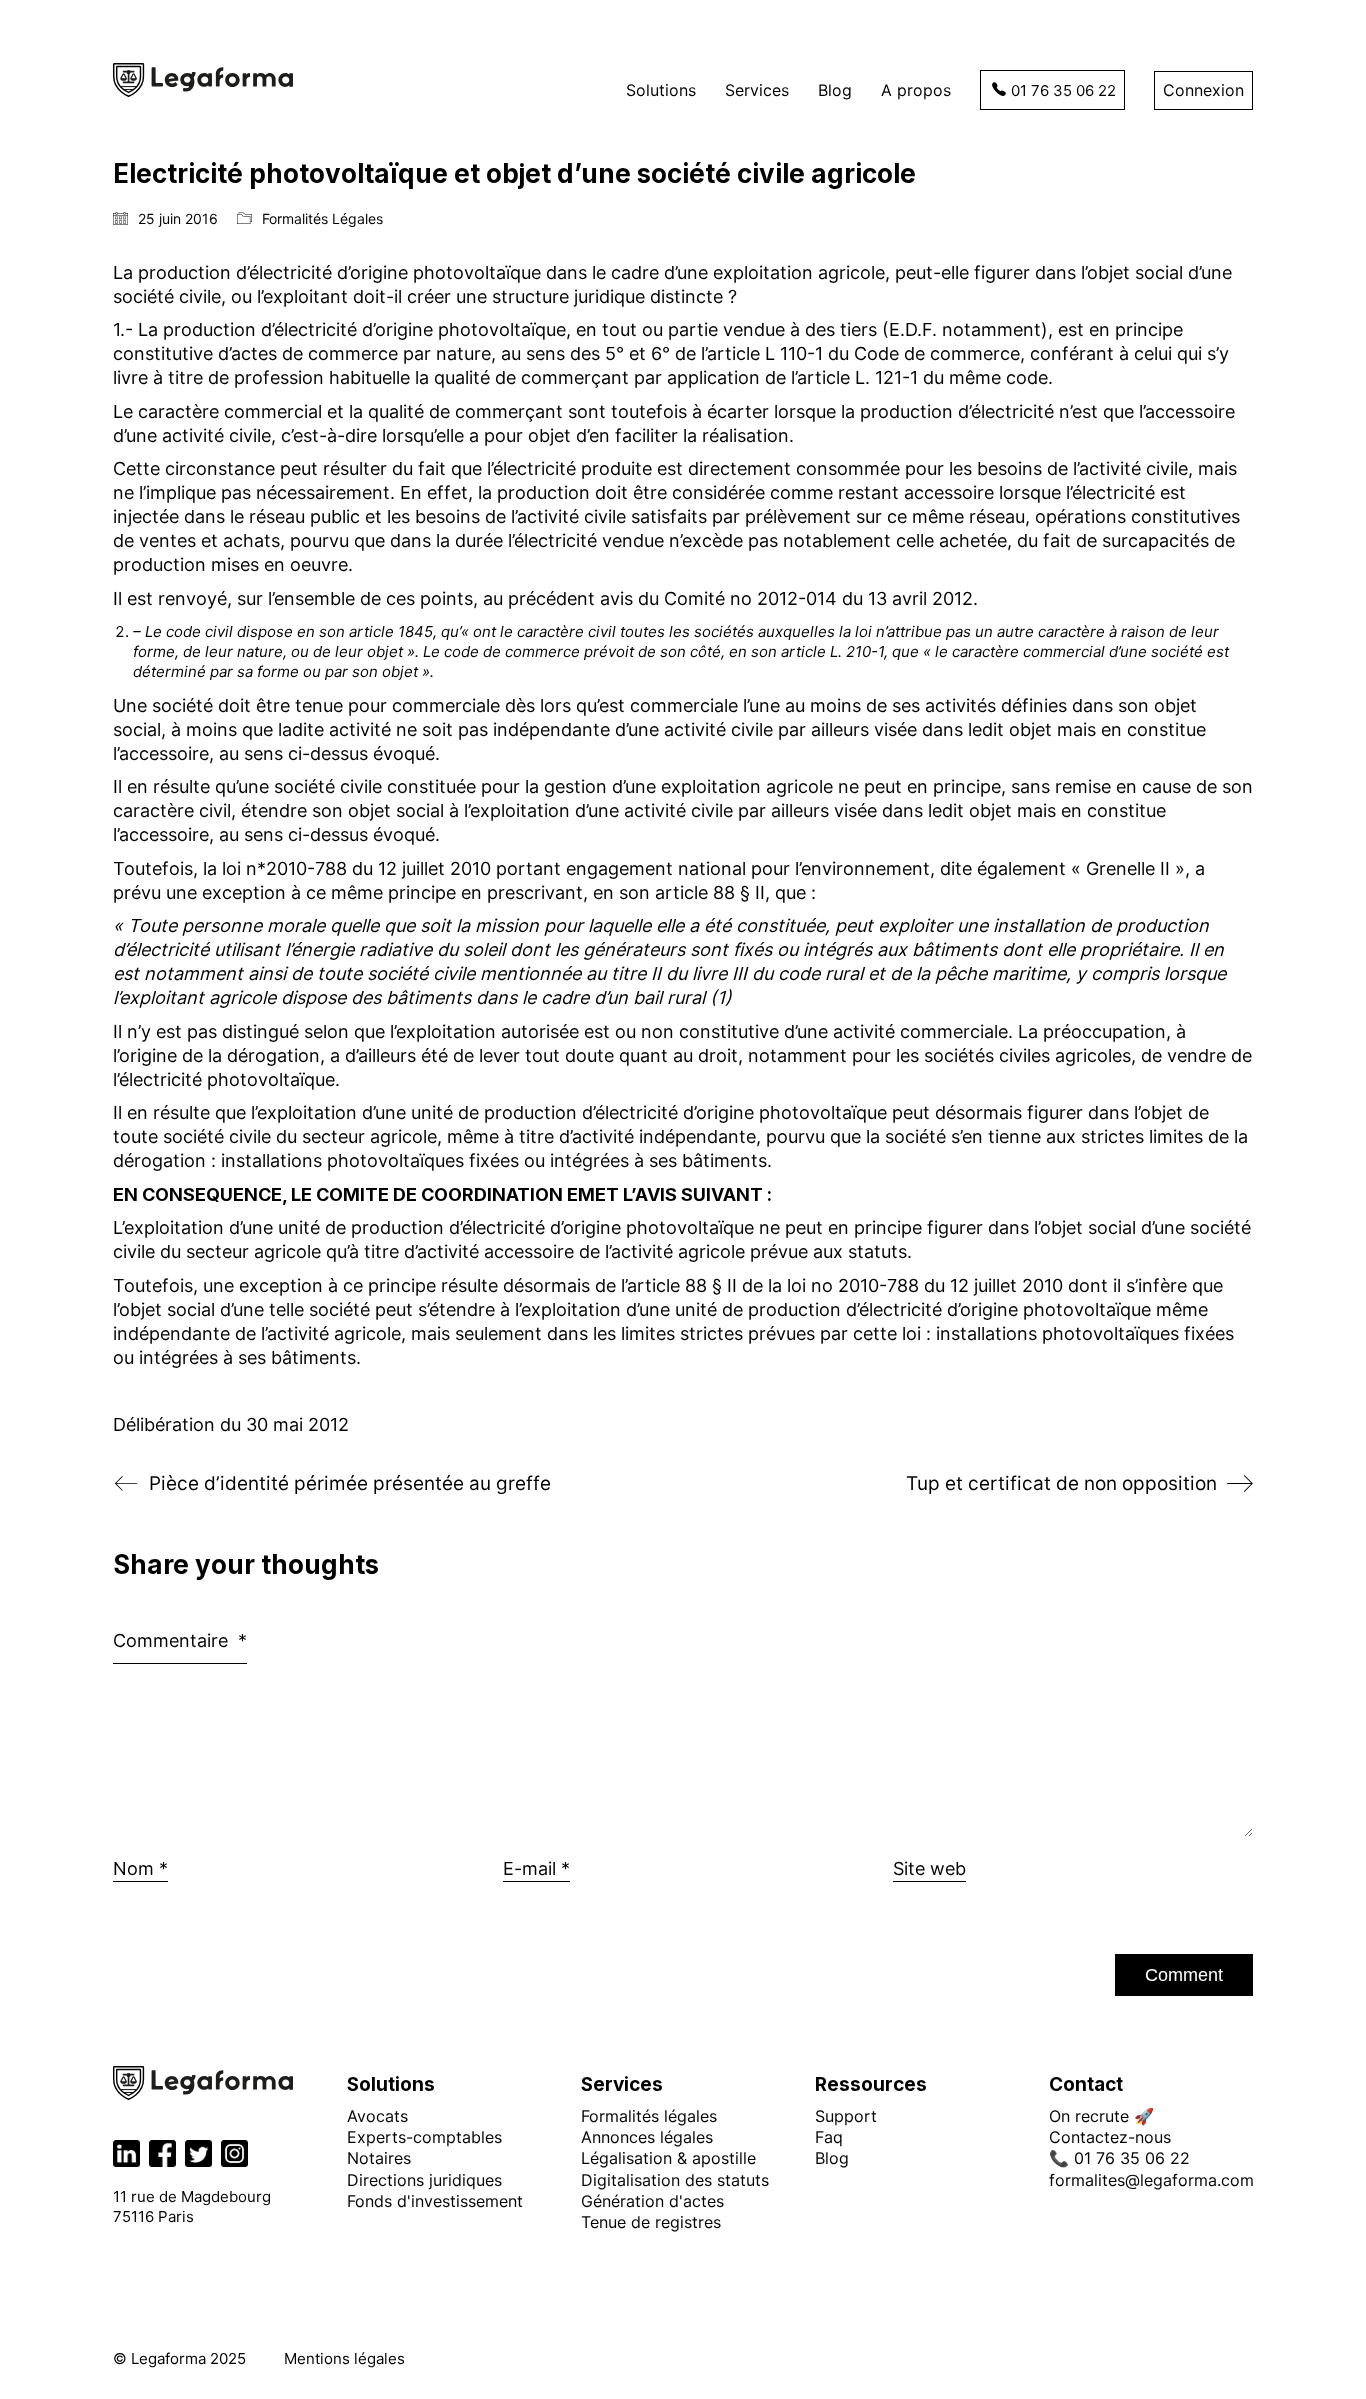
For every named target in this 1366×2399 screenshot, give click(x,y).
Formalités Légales (322, 218)
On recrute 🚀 (1101, 2116)
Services (622, 2085)
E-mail (536, 1868)
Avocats (377, 2116)
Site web (929, 1868)
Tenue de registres (651, 2222)
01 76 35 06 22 (1063, 90)
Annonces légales (647, 2137)
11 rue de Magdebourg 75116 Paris (192, 2206)
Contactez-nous (1110, 2137)
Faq (829, 2137)
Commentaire (180, 1640)
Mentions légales (344, 2358)
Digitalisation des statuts (675, 2180)
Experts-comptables (424, 2137)
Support (846, 2116)
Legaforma (168, 2358)
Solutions (391, 2085)
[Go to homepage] (203, 80)
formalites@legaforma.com (1151, 2180)
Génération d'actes (652, 2201)
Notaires (379, 2158)
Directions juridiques (424, 2180)
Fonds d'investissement (435, 2201)
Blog (832, 2158)
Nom (140, 1868)
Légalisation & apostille (668, 2158)
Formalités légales (649, 2116)
